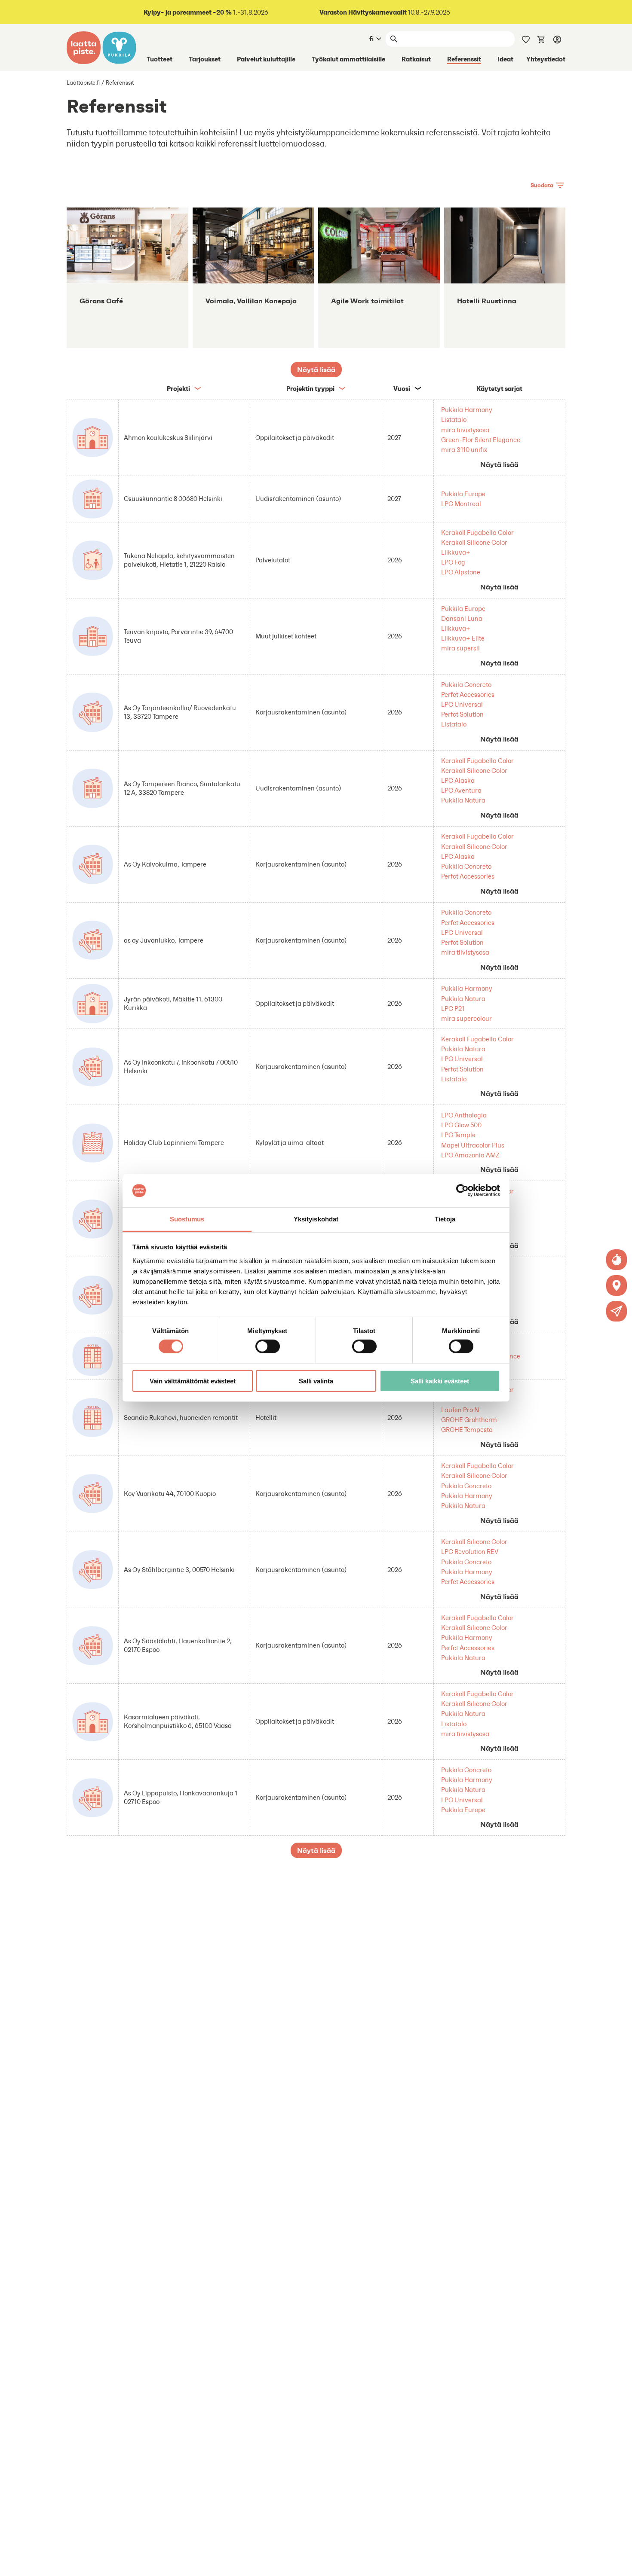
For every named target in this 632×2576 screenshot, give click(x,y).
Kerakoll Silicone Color (474, 542)
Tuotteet (160, 59)
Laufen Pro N (460, 1410)
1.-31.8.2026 (206, 12)
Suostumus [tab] (187, 1219)
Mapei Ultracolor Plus (473, 1145)
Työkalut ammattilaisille (348, 59)
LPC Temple (458, 1135)
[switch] (268, 1346)
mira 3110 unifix (464, 450)
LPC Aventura (461, 790)
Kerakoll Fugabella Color (477, 533)
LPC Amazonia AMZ (470, 1155)
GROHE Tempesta (467, 1430)
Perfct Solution (462, 714)
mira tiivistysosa (465, 430)
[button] (617, 1311)
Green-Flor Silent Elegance (481, 440)
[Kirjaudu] (557, 39)
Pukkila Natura (463, 800)
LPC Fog (453, 562)
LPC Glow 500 (461, 1125)
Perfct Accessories (468, 694)
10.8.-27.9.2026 (385, 12)
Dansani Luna (462, 618)
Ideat (505, 59)
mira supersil (460, 648)
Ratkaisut (416, 59)
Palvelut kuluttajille (266, 59)
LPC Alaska (458, 780)
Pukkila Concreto (466, 685)
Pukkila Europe (463, 494)
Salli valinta (316, 1381)
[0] (541, 39)
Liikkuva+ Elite (463, 638)
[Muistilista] (526, 39)
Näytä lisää (499, 464)
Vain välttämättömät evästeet (193, 1381)
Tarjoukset (205, 59)
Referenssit (464, 59)
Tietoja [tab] (445, 1219)
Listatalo (454, 420)
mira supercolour (466, 1018)
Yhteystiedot (546, 59)
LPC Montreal (461, 504)
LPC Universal (462, 704)
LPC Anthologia (464, 1115)
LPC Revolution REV (470, 1552)
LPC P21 (453, 1009)
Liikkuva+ (456, 552)
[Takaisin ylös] (619, 2563)
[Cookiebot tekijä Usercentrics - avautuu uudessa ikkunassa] (462, 1190)
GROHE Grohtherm (469, 1420)
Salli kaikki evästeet (440, 1381)
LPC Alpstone (461, 572)
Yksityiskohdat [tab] (316, 1219)
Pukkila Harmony (467, 410)
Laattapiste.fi (83, 83)
